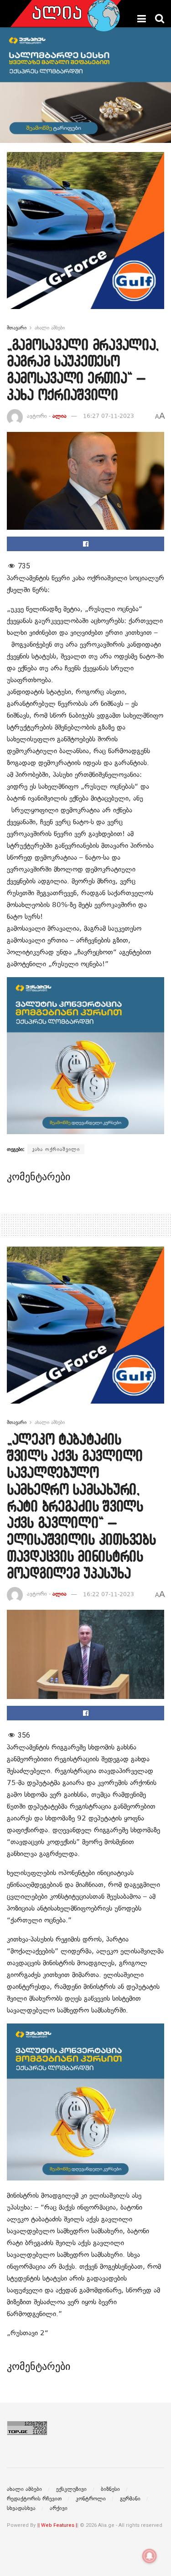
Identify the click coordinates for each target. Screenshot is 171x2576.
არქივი (59, 2508)
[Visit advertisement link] (85, 237)
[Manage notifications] (150, 2556)
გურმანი (130, 2499)
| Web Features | (58, 2525)
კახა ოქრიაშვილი (56, 1149)
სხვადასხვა (21, 2508)
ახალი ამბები (50, 328)
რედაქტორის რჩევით (34, 2499)
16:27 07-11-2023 (109, 416)
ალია (60, 416)
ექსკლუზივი (71, 2489)
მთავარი (17, 328)
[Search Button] (160, 19)
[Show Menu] (142, 19)
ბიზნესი (110, 2489)
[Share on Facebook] (85, 544)
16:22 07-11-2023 (109, 1594)
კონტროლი (91, 2499)
